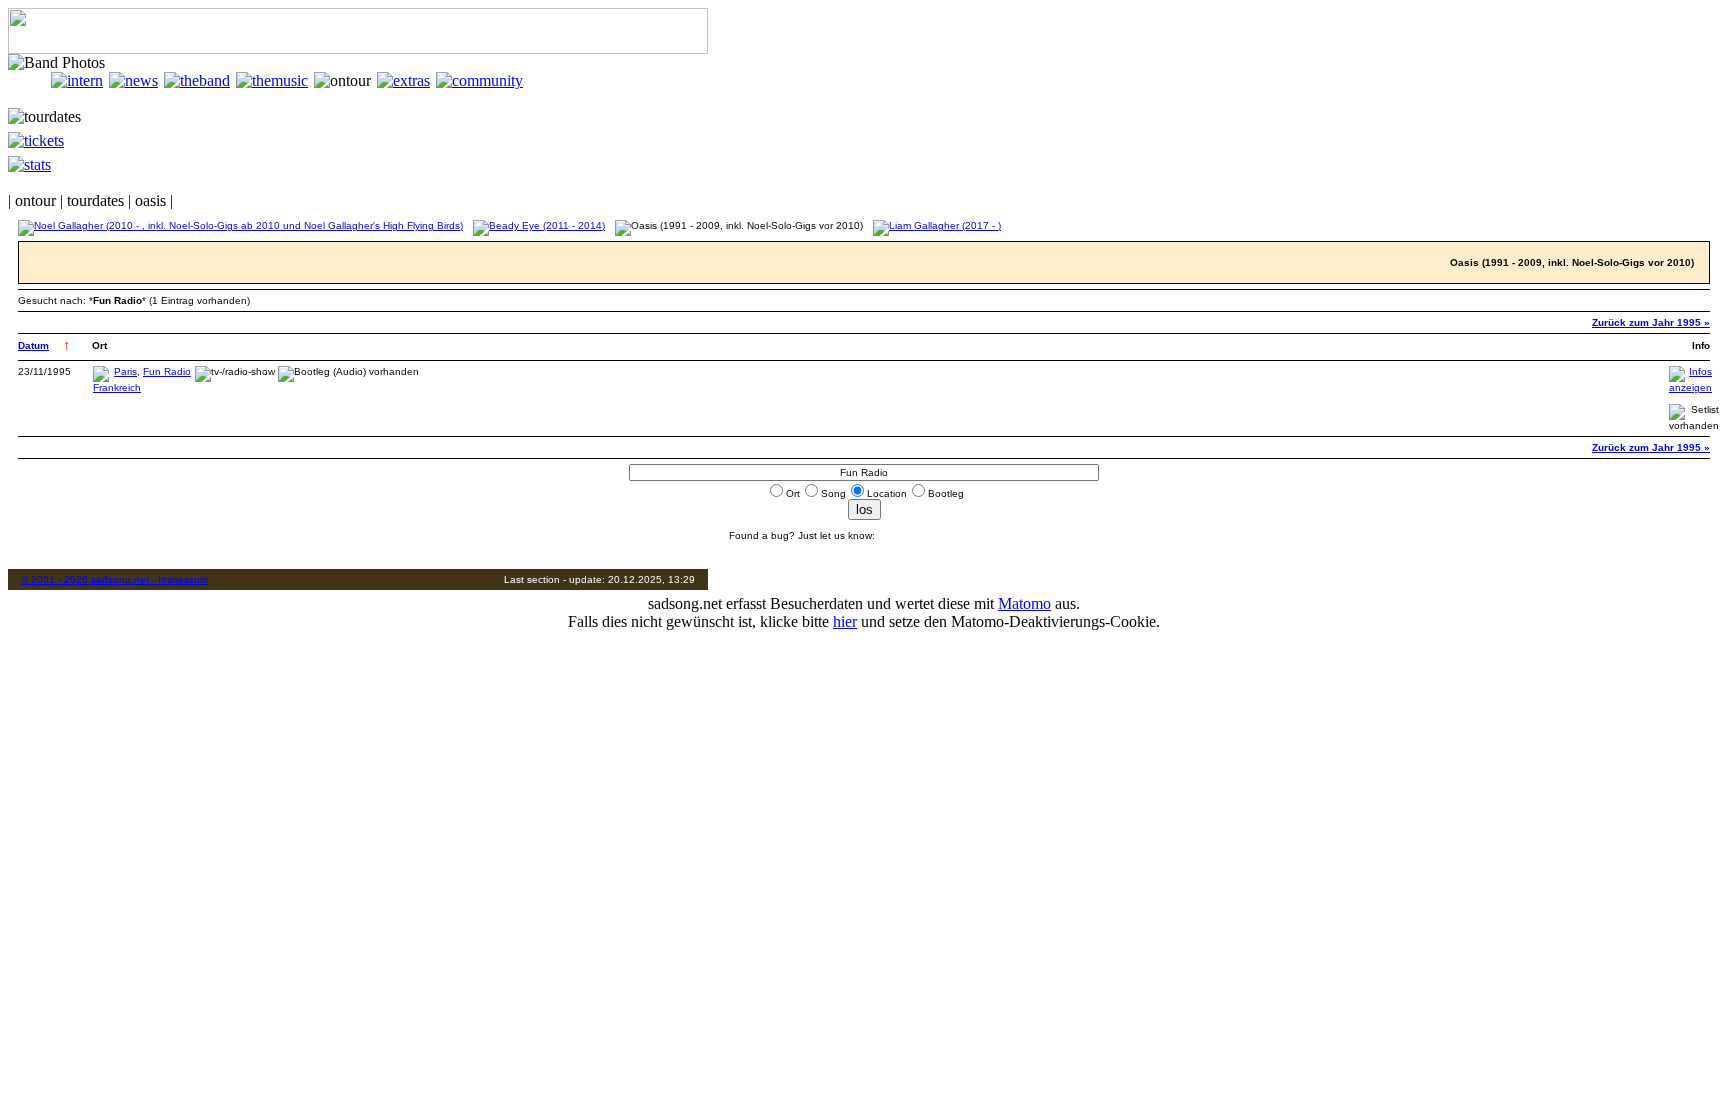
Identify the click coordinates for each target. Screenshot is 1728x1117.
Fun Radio (167, 371)
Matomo (1024, 603)
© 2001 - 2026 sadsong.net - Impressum (114, 579)
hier (845, 621)
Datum (33, 345)
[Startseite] (29, 80)
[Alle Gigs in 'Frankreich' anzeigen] (117, 387)
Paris (125, 371)
